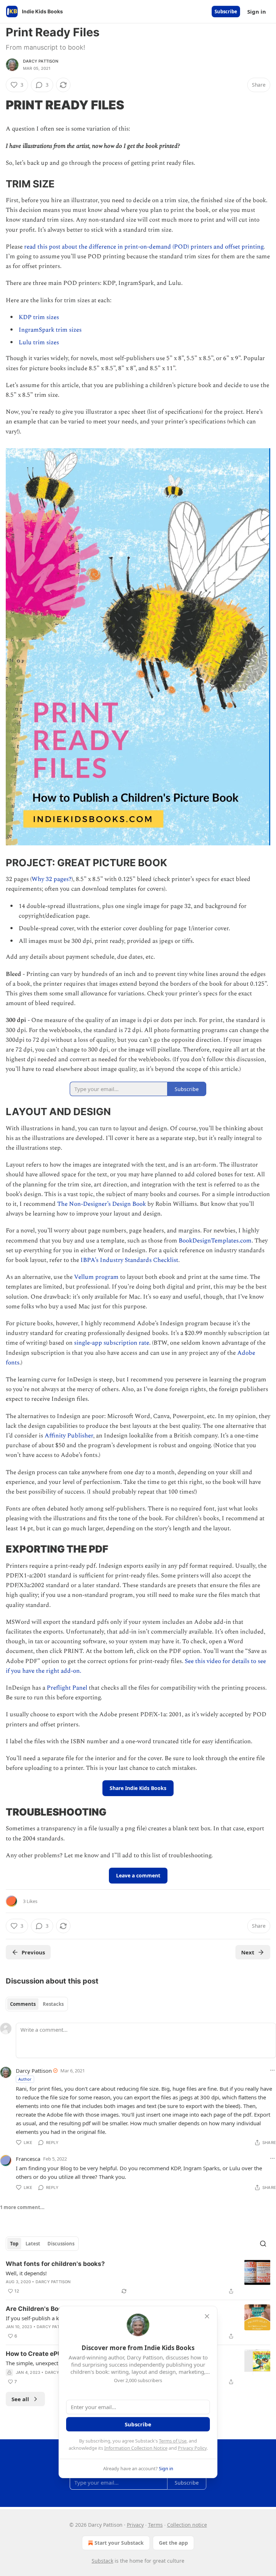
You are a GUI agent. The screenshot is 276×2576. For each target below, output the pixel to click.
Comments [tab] (23, 2004)
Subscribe (226, 12)
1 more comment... (22, 2207)
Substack (102, 2561)
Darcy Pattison (41, 61)
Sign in (257, 12)
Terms (155, 2525)
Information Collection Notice (136, 2448)
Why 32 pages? (52, 879)
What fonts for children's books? (55, 2264)
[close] (207, 2316)
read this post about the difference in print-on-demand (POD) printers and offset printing (144, 247)
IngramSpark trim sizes (50, 330)
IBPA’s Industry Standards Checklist (129, 1260)
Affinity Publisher (69, 1436)
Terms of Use (173, 2441)
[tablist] (37, 2004)
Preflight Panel (67, 1688)
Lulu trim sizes (39, 342)
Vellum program (96, 1277)
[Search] (263, 2244)
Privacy (135, 2525)
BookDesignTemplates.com (215, 1241)
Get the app (173, 2543)
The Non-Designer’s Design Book (102, 1204)
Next (248, 1952)
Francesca (28, 2159)
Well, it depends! (26, 2273)
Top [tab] (14, 2244)
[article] (138, 2277)
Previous (33, 1952)
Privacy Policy (192, 2448)
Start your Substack (119, 2543)
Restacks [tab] (53, 2004)
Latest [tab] (33, 2244)
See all (20, 2399)
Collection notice (187, 2525)
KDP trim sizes (39, 317)
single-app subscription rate (112, 1343)
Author (25, 2079)
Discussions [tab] (61, 2244)
